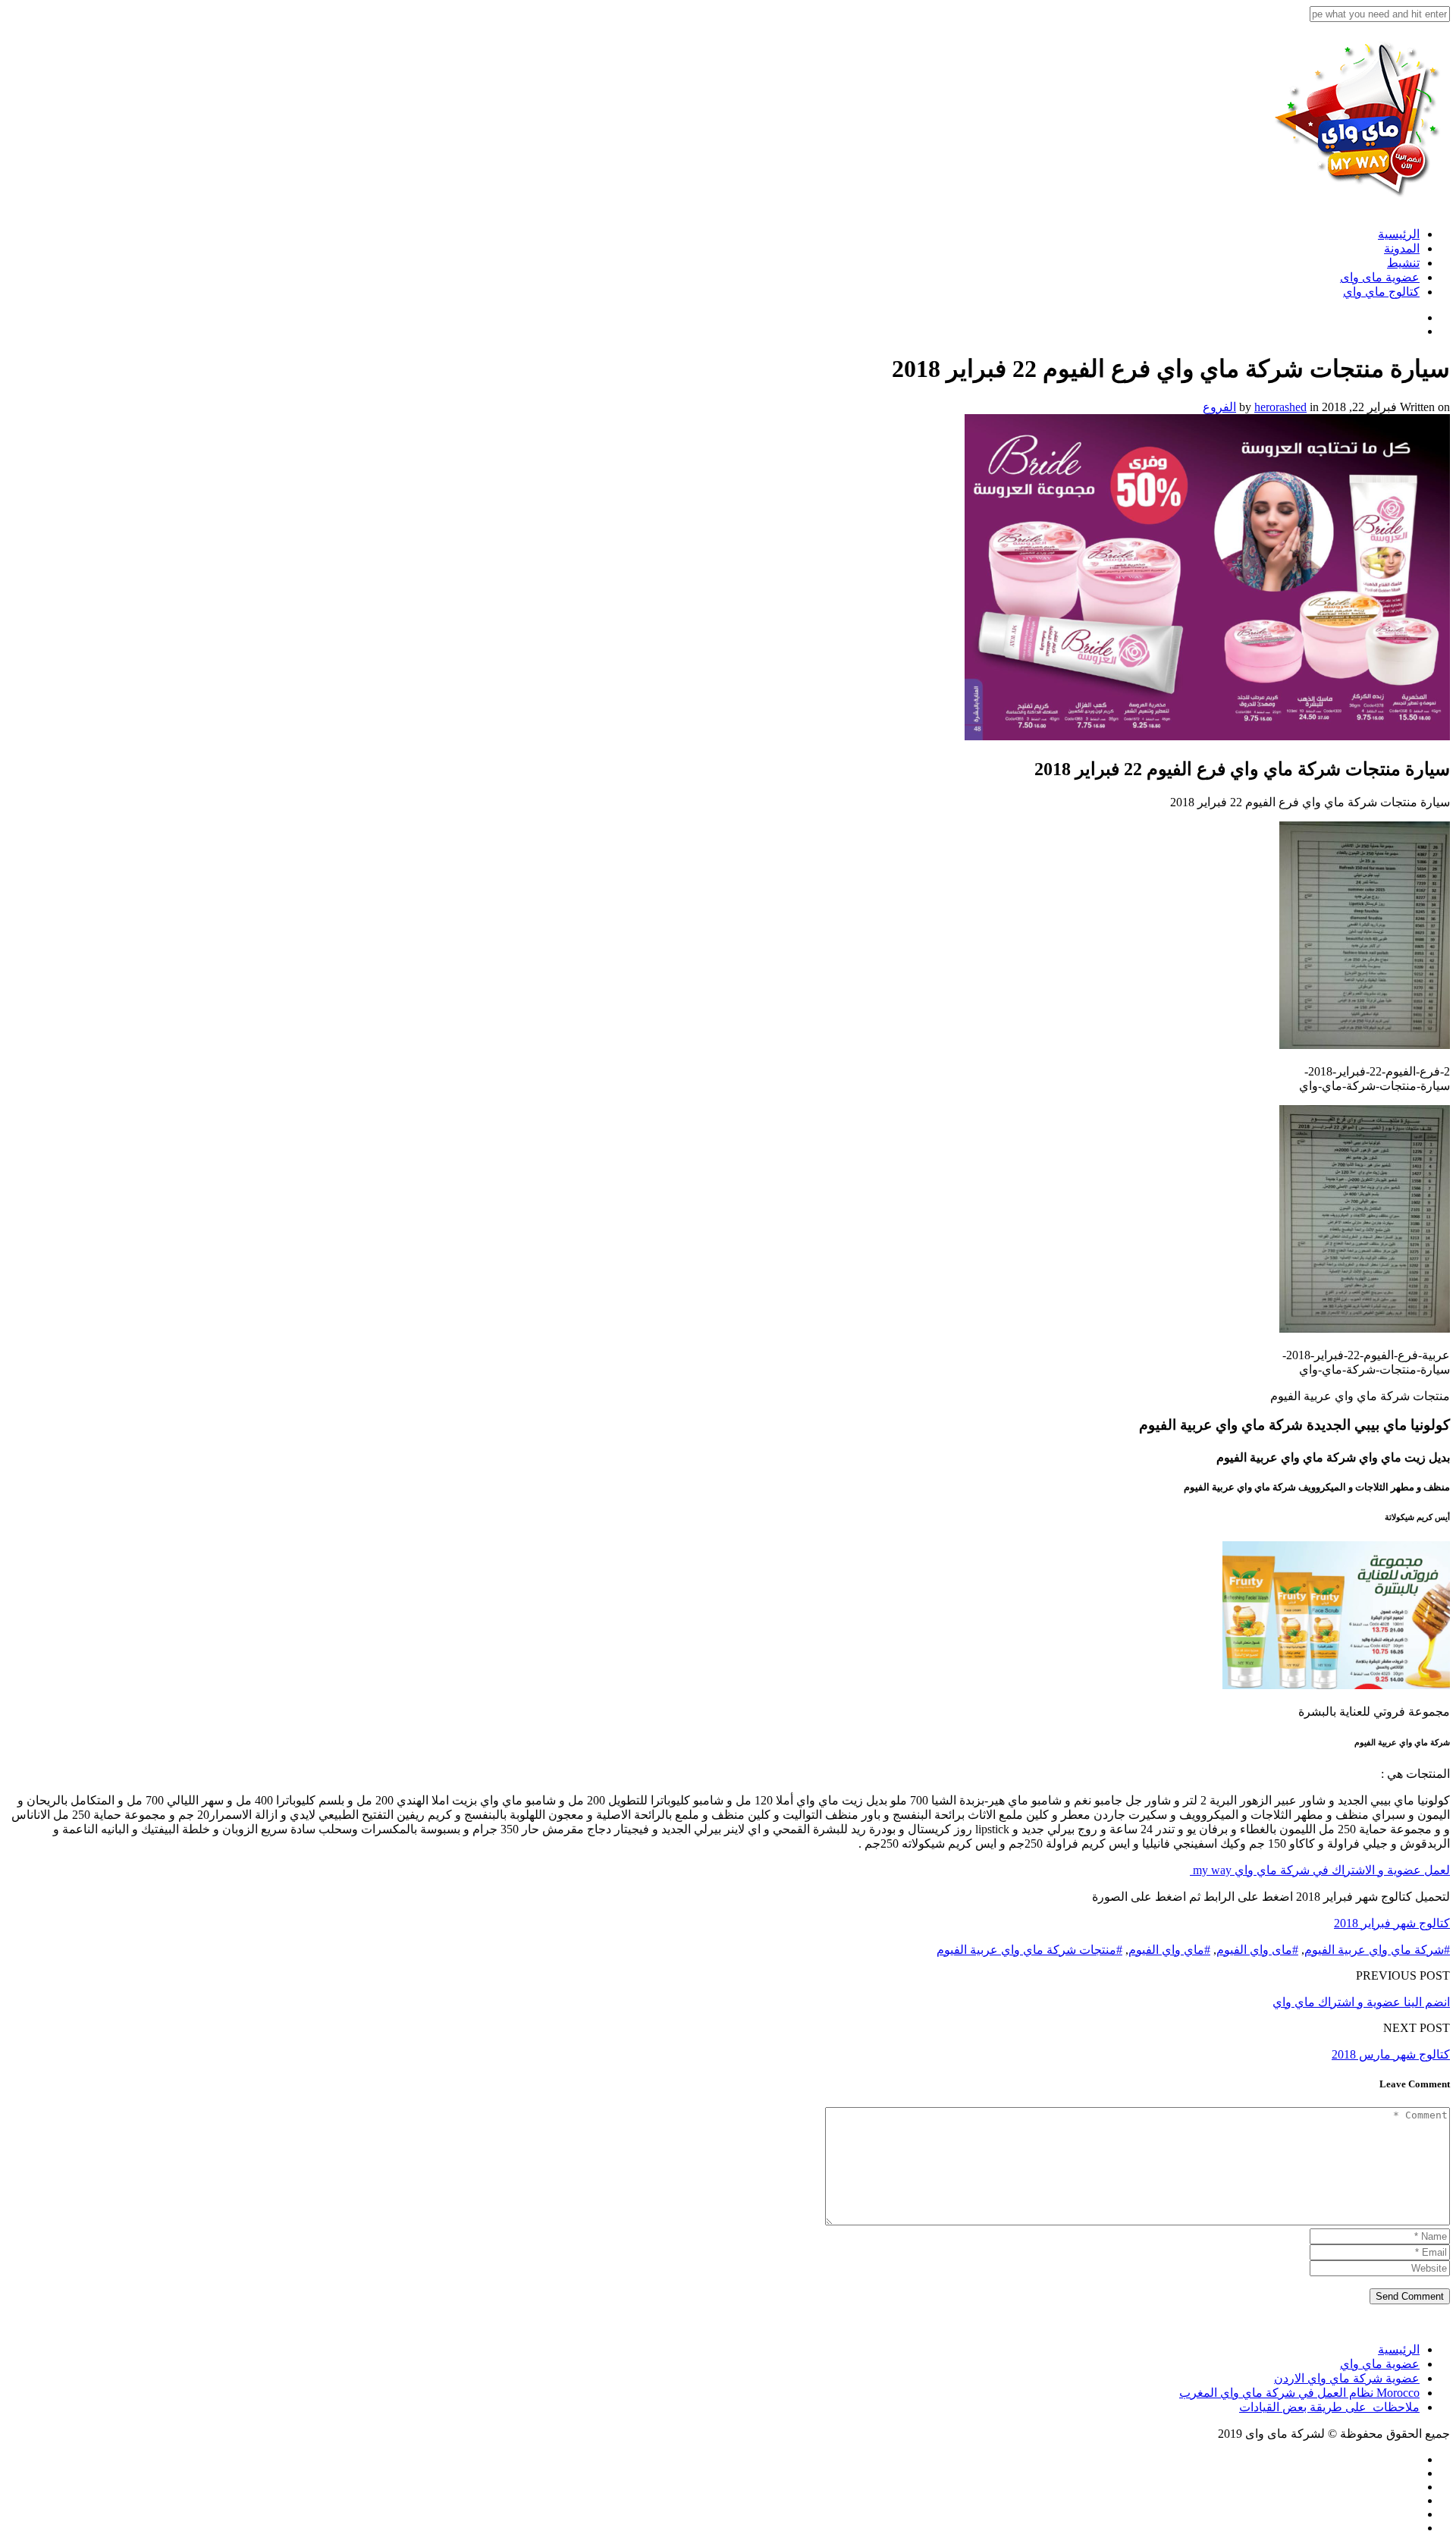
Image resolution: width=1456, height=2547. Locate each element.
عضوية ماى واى (1380, 277)
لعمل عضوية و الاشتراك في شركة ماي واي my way (1320, 1870)
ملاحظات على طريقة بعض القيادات (1329, 2407)
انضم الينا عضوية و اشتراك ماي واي (1361, 2002)
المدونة (1402, 248)
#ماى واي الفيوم (1257, 1950)
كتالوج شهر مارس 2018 (1391, 2054)
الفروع (1219, 407)
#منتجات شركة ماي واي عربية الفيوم (1029, 1950)
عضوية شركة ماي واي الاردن (1347, 2378)
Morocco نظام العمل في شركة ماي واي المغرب (1299, 2393)
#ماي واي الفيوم (1169, 1950)
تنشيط (1403, 263)
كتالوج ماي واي (1381, 292)
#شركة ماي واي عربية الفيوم (1377, 1950)
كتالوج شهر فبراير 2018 (1392, 1923)
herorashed (1280, 407)
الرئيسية (1399, 234)
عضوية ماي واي (1380, 2364)
